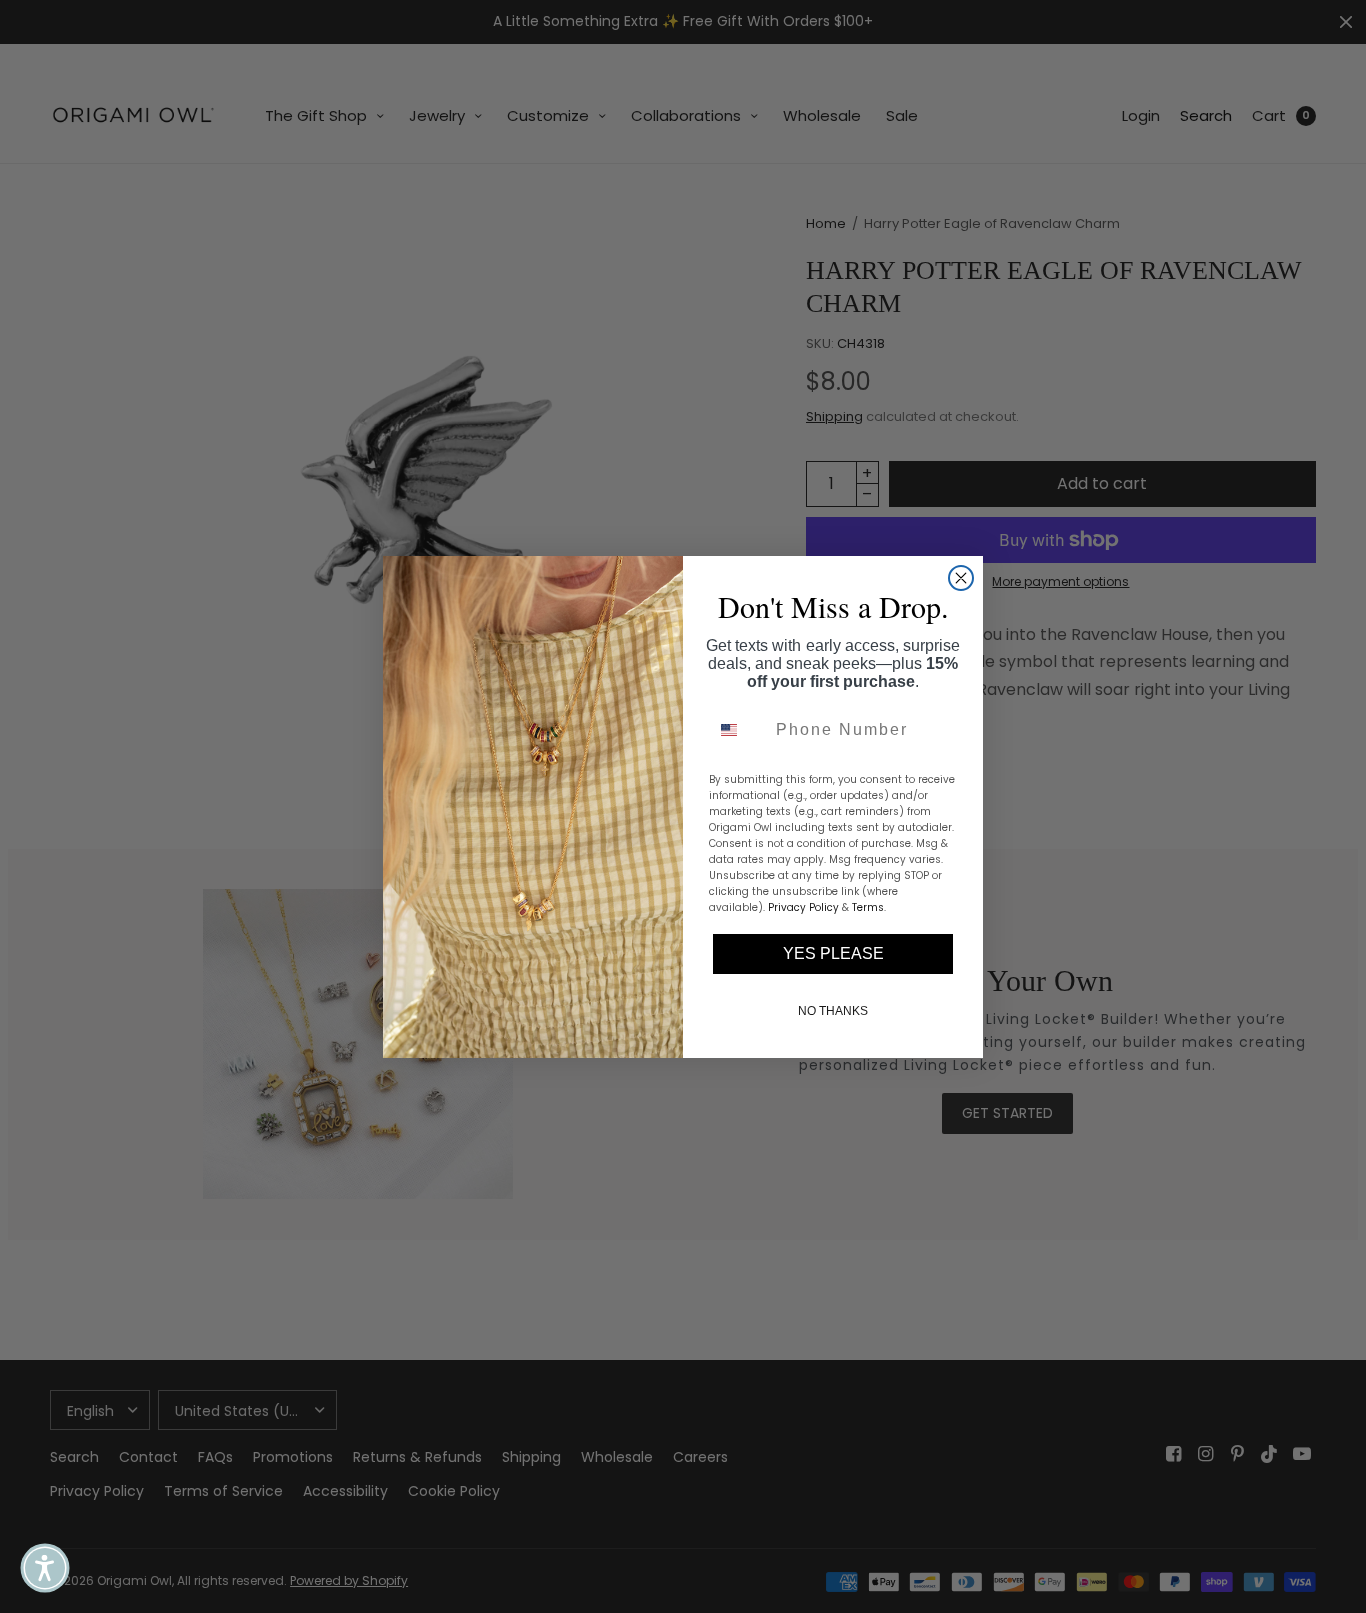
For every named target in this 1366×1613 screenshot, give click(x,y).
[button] (45, 1568)
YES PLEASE (833, 953)
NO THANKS (833, 1011)
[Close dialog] (961, 578)
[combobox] (738, 730)
